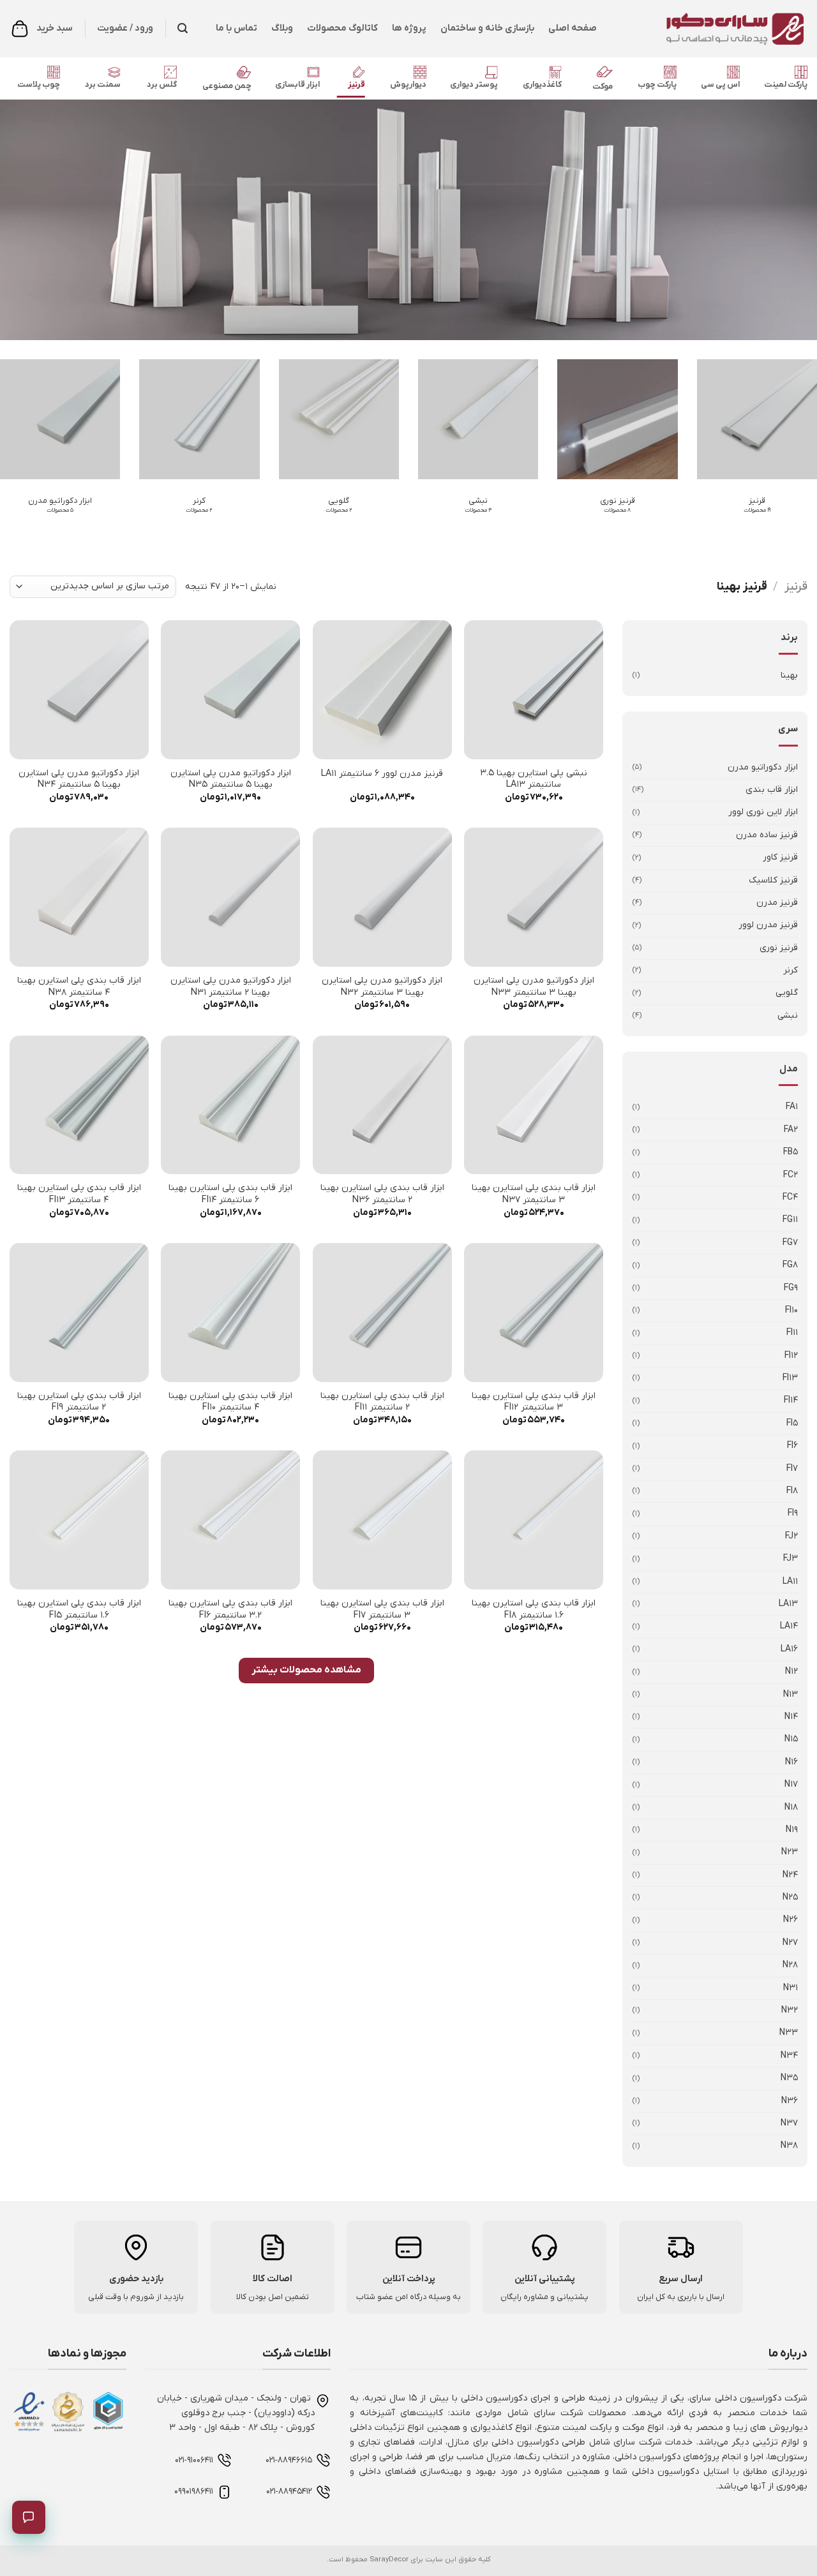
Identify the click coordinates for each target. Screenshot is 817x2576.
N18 (791, 1807)
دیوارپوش (408, 85)
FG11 (790, 1220)
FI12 (791, 1356)
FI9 (793, 1513)
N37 (789, 2123)
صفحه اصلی (573, 28)
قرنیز (356, 85)
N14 (791, 1717)
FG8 (790, 1265)
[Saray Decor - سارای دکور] (712, 29)
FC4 (790, 1197)
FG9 (791, 1288)
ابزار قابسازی (297, 85)
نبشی (788, 1016)
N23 (790, 1852)
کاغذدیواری (542, 85)
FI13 (790, 1378)
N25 (790, 1897)
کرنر (791, 970)
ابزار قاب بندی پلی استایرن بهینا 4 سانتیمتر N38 (79, 987)
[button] (183, 28)
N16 (791, 1762)
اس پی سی (720, 85)
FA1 (792, 1107)
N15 (791, 1739)
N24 (790, 1875)
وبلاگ (282, 28)
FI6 (792, 1446)
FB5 (791, 1152)
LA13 (788, 1604)
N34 (789, 2056)
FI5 (792, 1423)
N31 (791, 1988)
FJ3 (791, 1559)
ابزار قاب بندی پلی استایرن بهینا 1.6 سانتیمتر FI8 (534, 1610)
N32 (790, 2010)
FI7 (792, 1469)
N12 (791, 1671)
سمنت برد (103, 85)
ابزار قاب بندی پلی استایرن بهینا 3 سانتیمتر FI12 (534, 1402)
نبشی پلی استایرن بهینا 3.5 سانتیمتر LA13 (534, 779)
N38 (789, 2146)
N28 (790, 1965)
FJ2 (791, 1536)
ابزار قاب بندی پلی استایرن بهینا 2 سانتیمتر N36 (382, 1194)
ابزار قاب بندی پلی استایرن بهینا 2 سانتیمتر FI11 (382, 1402)
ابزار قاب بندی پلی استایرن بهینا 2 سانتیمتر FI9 (79, 1402)
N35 (789, 2078)
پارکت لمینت (786, 85)
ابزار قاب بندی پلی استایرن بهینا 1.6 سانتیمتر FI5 (79, 1610)
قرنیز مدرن (777, 903)
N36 (790, 2101)
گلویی (787, 993)
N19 (792, 1830)
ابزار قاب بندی (772, 790)
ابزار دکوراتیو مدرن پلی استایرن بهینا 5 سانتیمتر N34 (79, 779)
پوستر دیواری (474, 85)
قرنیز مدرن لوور (768, 925)
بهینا (789, 675)
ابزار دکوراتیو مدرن (763, 767)
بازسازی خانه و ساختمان (487, 28)
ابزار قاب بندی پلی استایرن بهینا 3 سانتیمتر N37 (534, 1194)
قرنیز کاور (780, 857)
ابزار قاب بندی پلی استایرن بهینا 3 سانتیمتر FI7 (382, 1610)
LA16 (789, 1649)
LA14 (789, 1626)
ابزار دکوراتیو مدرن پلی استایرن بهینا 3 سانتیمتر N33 (534, 987)
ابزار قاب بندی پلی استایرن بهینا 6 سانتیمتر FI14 (230, 1194)
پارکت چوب (657, 85)
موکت (603, 86)
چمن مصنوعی (227, 86)
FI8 (792, 1491)
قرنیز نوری (779, 948)
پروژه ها (409, 28)
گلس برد (162, 85)
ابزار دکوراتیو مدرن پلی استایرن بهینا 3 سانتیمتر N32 (382, 987)
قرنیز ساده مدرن (767, 835)
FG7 (790, 1243)
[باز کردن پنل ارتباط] (29, 2517)
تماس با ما (236, 28)
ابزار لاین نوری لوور (763, 812)
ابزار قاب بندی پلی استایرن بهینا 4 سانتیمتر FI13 (79, 1194)
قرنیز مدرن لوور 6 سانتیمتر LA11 (382, 774)
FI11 (792, 1333)
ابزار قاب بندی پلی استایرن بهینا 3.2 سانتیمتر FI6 (230, 1610)
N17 (791, 1784)
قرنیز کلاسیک (773, 880)
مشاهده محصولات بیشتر (307, 1670)
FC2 (791, 1175)
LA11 (790, 1582)
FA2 (791, 1130)
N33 (789, 2033)
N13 (791, 1694)
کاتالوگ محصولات (342, 28)
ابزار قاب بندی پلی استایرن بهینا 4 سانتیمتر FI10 (230, 1402)
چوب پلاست (39, 85)
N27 (790, 1943)
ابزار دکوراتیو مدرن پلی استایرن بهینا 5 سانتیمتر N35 (231, 779)
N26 (791, 1920)
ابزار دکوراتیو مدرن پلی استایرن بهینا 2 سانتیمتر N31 (231, 987)
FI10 (791, 1310)
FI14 (791, 1400)
